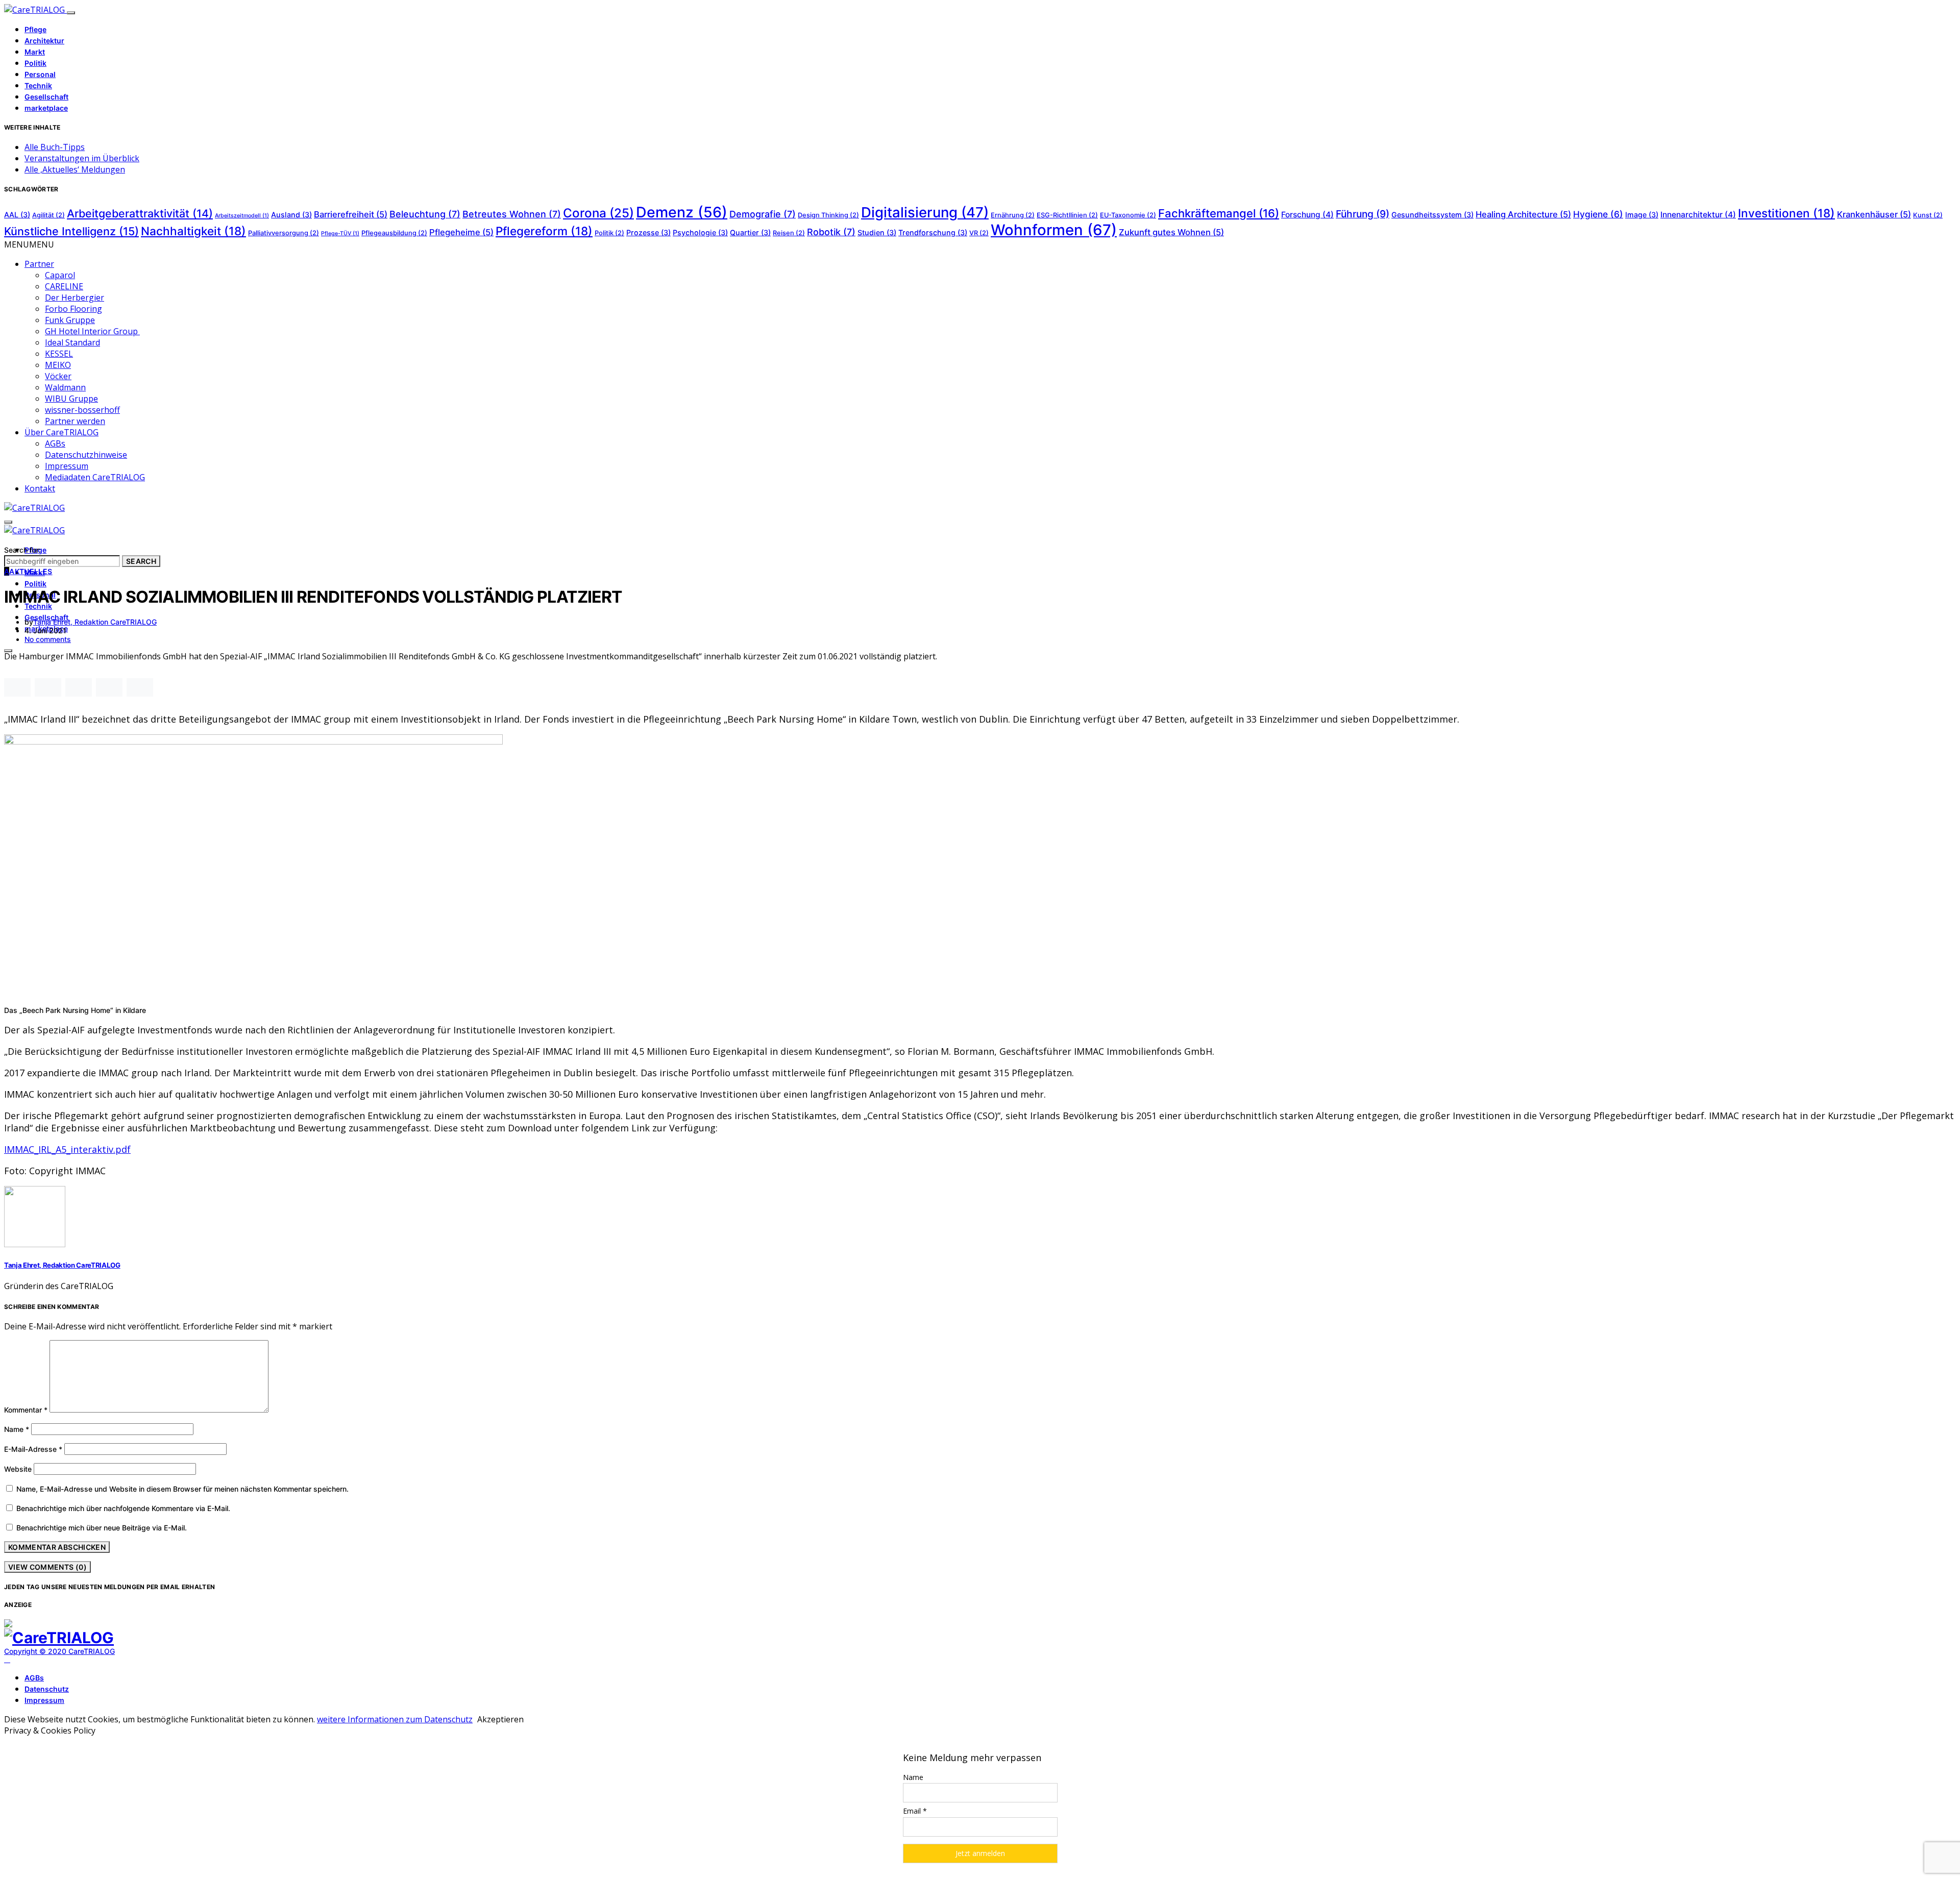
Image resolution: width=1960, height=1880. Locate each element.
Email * (915, 1811)
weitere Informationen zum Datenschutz (395, 1719)
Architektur (44, 41)
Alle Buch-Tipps (55, 147)
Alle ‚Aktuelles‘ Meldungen (75, 169)
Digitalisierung (925, 212)
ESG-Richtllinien (1067, 215)
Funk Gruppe (70, 320)
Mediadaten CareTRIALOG (95, 477)
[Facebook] (7, 1660)
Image (1642, 215)
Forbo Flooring (73, 309)
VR (979, 233)
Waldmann (65, 387)
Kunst (1928, 215)
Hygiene (1598, 214)
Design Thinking (828, 215)
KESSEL (59, 354)
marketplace (46, 108)
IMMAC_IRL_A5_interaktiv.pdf (67, 1149)
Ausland (291, 215)
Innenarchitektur (1698, 215)
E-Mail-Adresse (33, 1449)
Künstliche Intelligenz (71, 231)
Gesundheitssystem (1432, 215)
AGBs (55, 443)
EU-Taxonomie (1128, 215)
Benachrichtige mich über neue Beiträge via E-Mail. (102, 1528)
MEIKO (58, 365)
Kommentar (26, 1410)
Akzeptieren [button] (500, 1719)
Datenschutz (47, 1689)
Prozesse (648, 232)
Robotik (831, 232)
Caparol (60, 275)
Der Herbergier (75, 298)
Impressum (67, 466)
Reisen (789, 233)
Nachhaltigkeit (193, 231)
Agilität (48, 215)
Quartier (750, 232)
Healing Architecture (1523, 214)
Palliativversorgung (284, 233)
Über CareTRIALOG (62, 432)
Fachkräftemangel (1219, 213)
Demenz (682, 212)
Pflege (35, 29)
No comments (48, 639)
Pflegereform (544, 231)
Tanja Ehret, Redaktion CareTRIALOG (95, 622)
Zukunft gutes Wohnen (1171, 232)
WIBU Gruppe (71, 399)
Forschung (1307, 215)
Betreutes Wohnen (512, 214)
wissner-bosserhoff (82, 410)
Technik (38, 85)
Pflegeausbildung (394, 233)
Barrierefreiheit (351, 214)
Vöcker (58, 376)
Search (141, 561)
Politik (35, 63)
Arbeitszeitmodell (242, 216)
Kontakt (40, 488)
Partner (39, 264)
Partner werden (75, 421)
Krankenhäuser (1874, 214)
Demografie (763, 214)
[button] (29, 244)
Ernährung (1013, 215)
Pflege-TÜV (340, 233)
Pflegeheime (461, 232)
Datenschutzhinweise (86, 455)
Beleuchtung (425, 214)
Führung (1363, 214)
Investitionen (1786, 213)
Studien (877, 232)
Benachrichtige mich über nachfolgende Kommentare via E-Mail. (123, 1508)
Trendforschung (933, 232)
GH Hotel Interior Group (92, 331)
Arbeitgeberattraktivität (140, 213)
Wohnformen (1054, 230)
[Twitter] (19, 1660)
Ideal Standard (72, 342)
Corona (598, 213)
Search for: (22, 550)
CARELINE (64, 286)
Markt (35, 52)
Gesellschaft (46, 97)
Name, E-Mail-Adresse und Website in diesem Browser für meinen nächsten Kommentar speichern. (182, 1489)
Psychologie (700, 232)
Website (18, 1469)
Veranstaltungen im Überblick (82, 158)
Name (17, 1429)
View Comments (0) (47, 1567)
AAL (17, 215)
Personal (40, 74)
